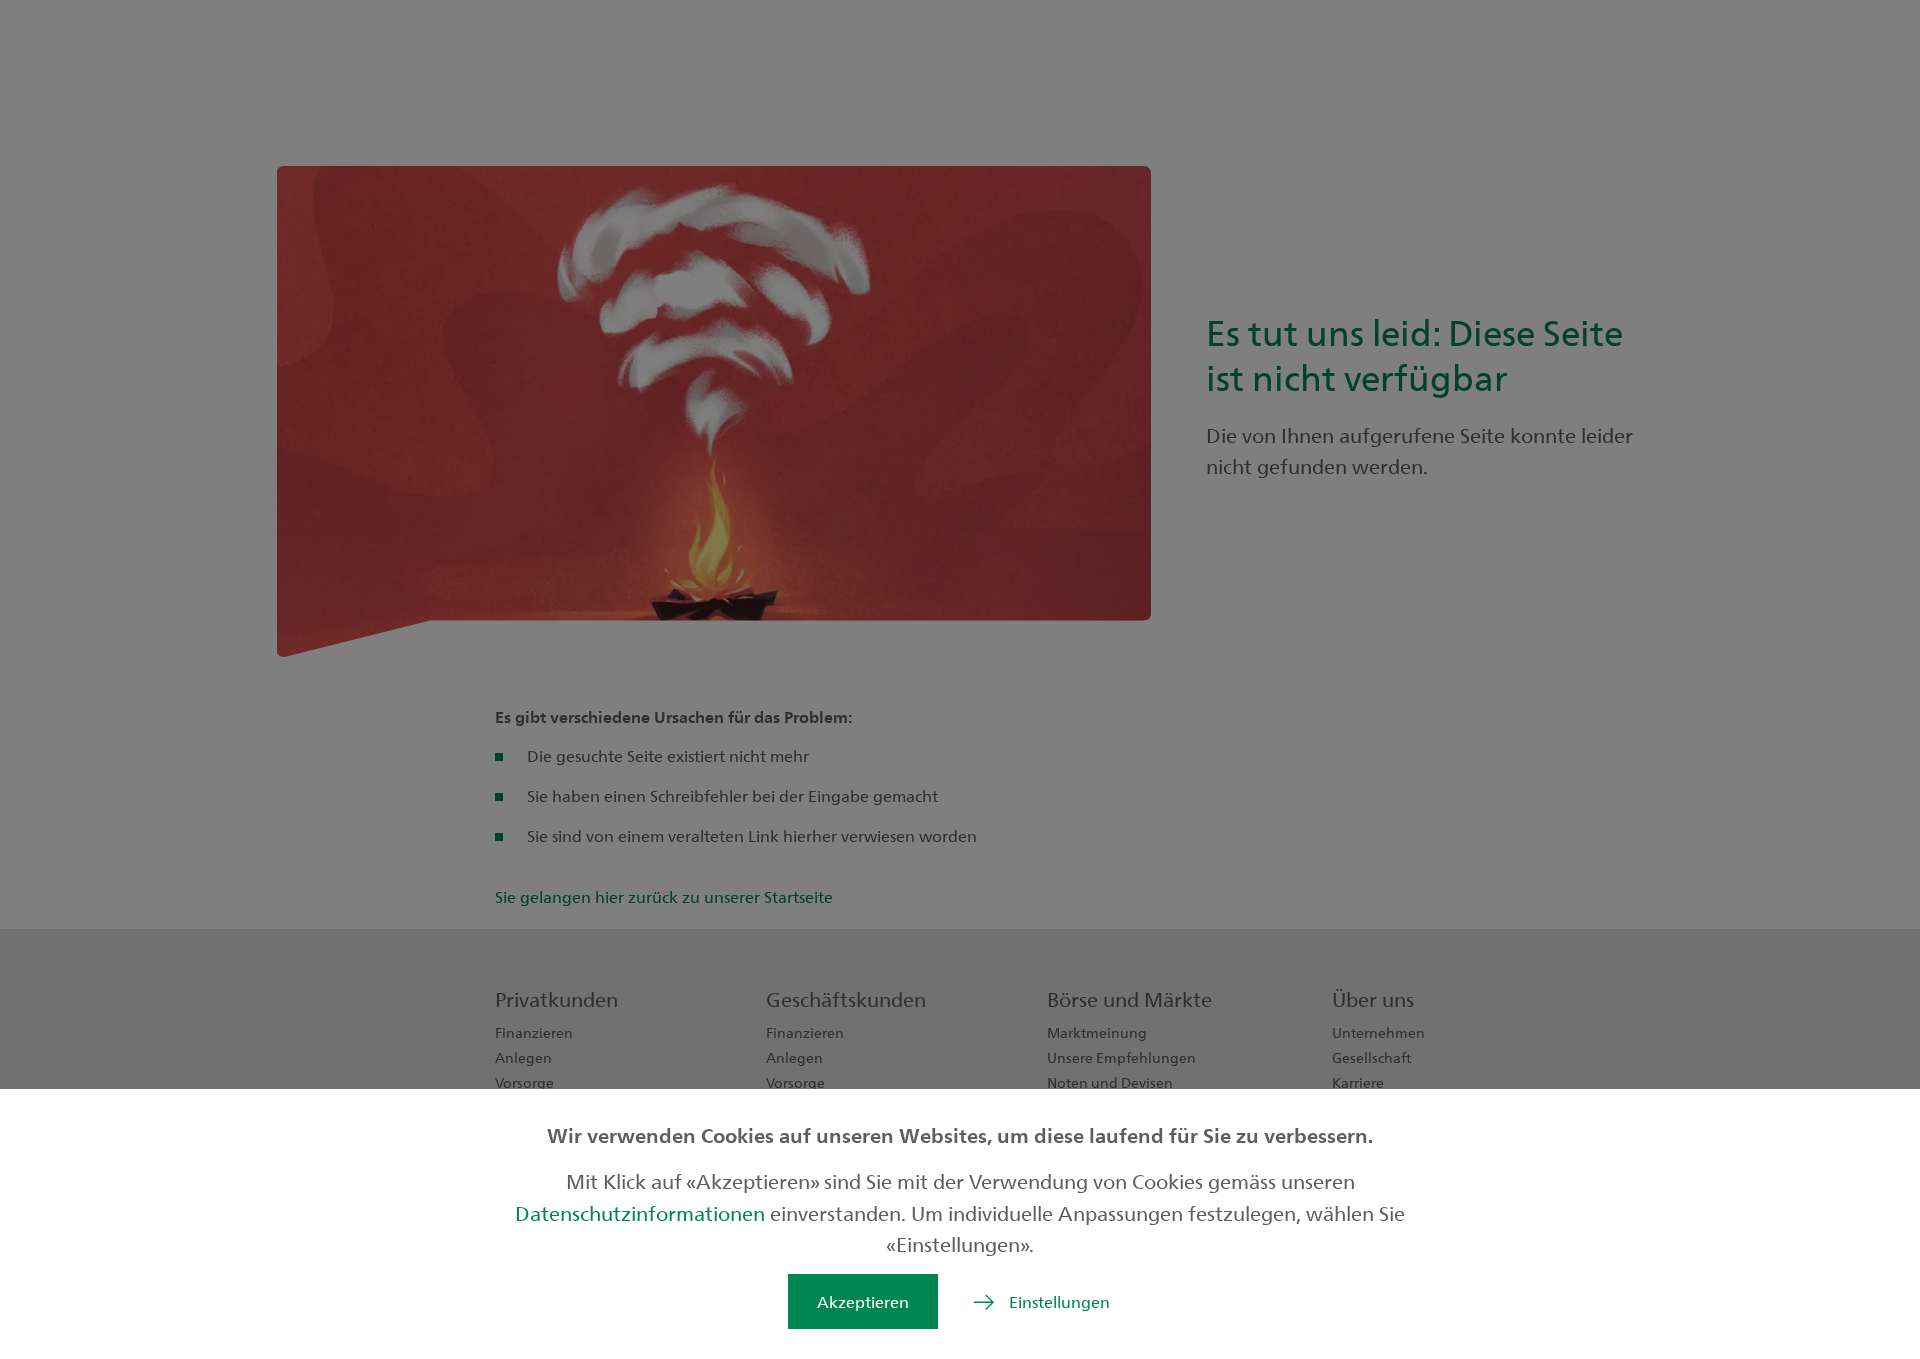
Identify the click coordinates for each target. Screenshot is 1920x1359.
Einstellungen (1059, 1301)
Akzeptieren (863, 1301)
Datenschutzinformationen (642, 1212)
